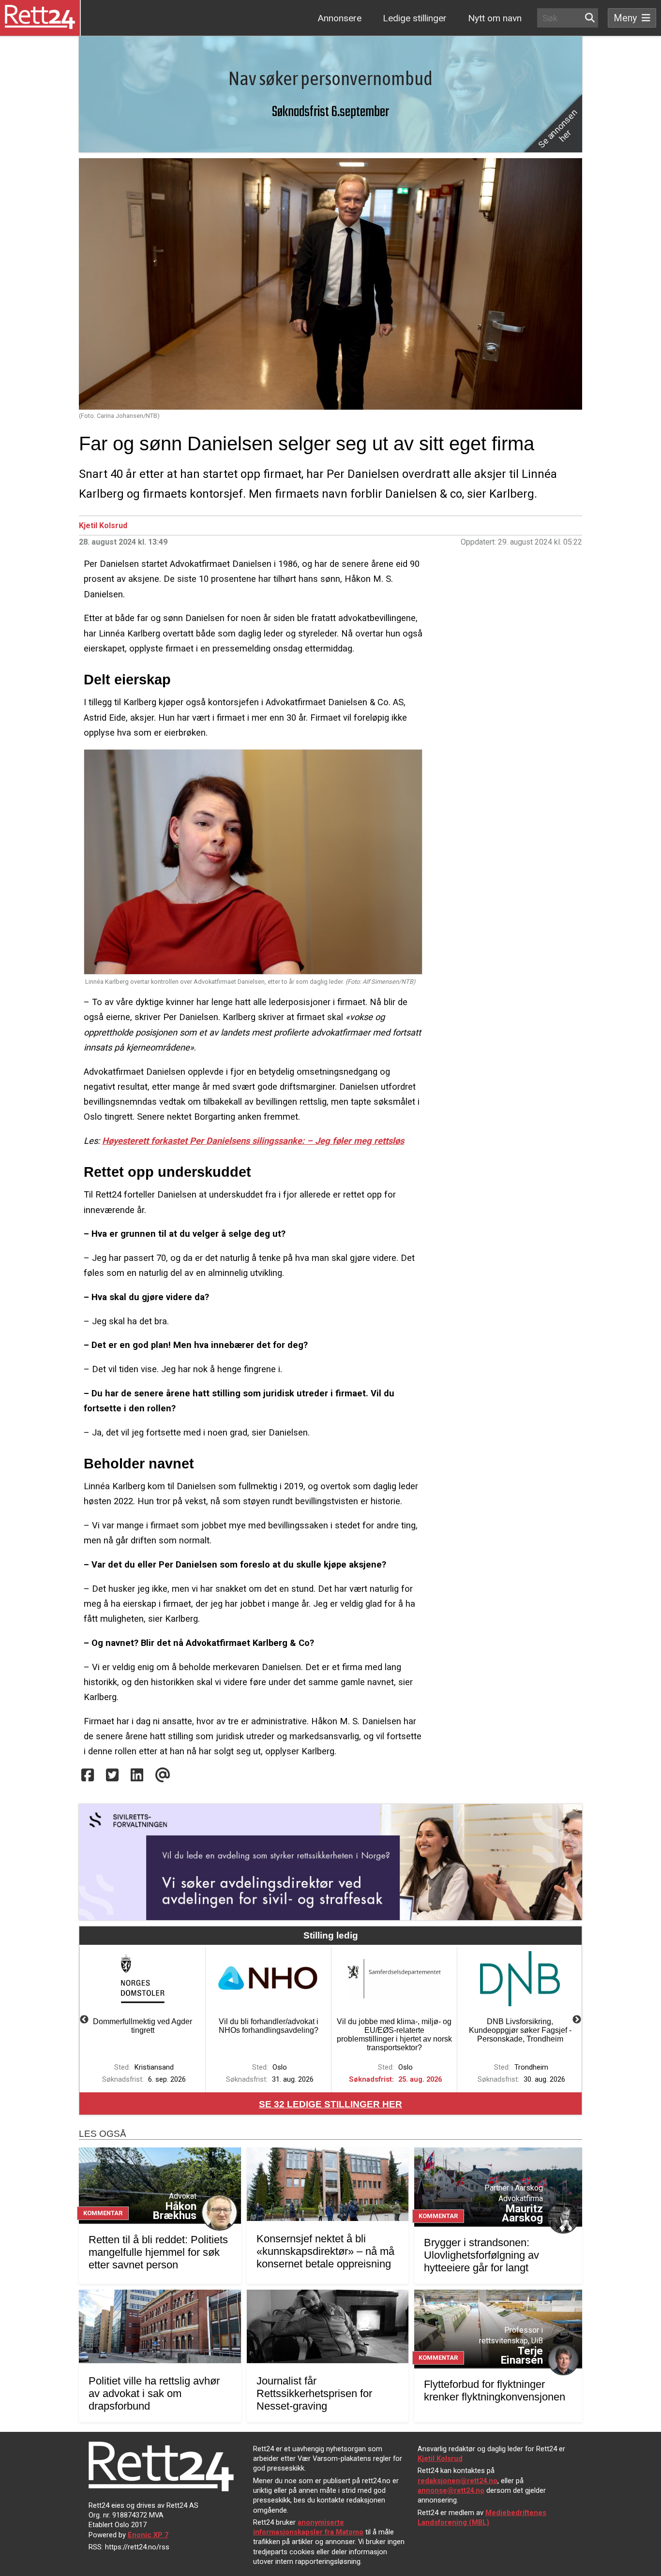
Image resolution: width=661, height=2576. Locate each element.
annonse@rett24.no (451, 2490)
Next (577, 2020)
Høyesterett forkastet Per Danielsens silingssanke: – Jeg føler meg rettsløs (253, 1141)
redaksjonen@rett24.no (458, 2481)
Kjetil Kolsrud (103, 526)
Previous (84, 2020)
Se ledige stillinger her (330, 2104)
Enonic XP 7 (148, 2535)
